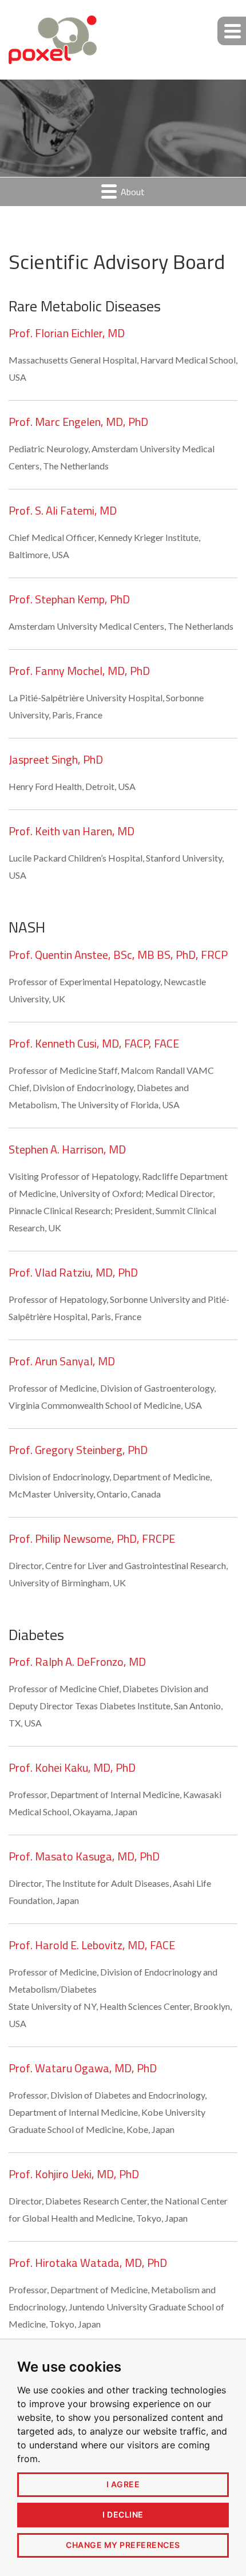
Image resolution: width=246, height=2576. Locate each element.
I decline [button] (123, 2514)
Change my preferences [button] (123, 2545)
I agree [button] (123, 2484)
